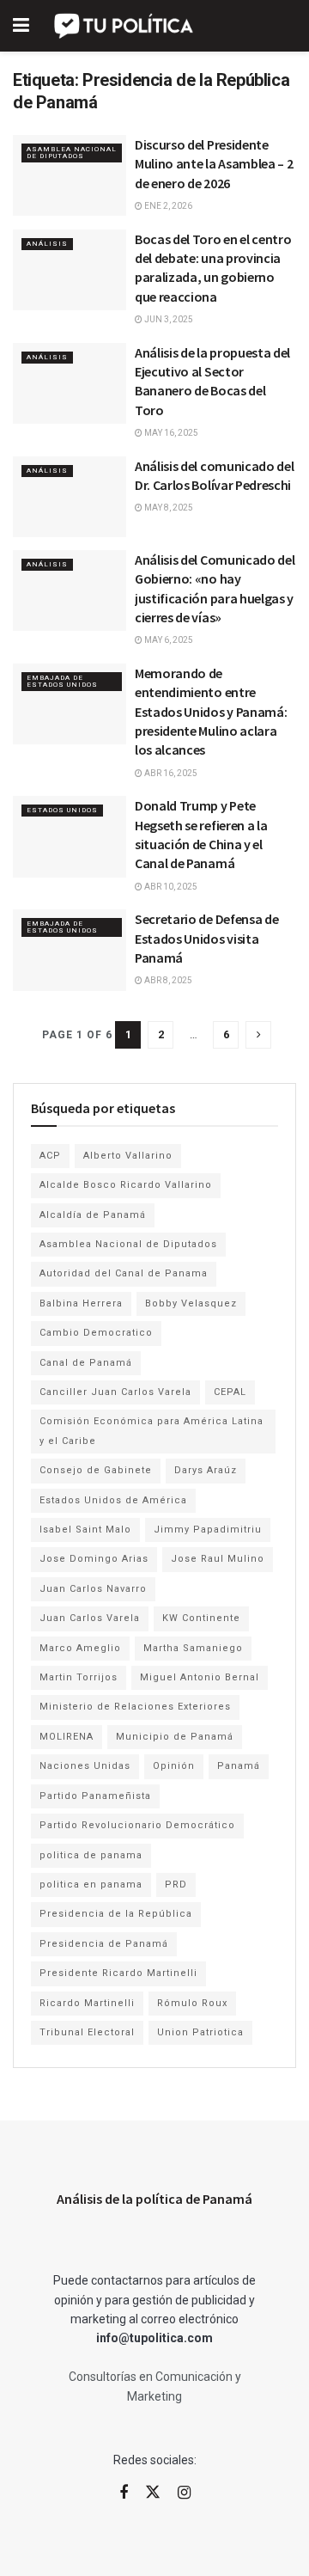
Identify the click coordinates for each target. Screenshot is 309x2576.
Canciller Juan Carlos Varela (115, 1392)
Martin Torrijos (79, 1677)
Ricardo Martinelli (87, 2003)
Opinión (174, 1766)
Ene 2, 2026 (167, 206)
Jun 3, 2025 (168, 319)
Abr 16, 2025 (170, 773)
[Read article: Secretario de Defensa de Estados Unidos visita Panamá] (70, 950)
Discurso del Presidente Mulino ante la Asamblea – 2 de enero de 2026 (214, 164)
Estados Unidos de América (113, 1500)
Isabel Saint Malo (85, 1530)
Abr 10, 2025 (170, 887)
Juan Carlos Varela (90, 1618)
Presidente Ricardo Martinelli (118, 1973)
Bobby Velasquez (191, 1303)
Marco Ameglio (80, 1648)
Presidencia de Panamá (104, 1944)
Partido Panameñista (95, 1796)
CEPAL (230, 1392)
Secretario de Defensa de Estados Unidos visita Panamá (206, 938)
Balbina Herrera (81, 1303)
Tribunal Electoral (87, 2032)
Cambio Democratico (96, 1333)
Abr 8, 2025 (167, 980)
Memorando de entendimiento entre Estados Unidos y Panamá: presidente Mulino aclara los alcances (211, 712)
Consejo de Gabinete (96, 1470)
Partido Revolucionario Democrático (137, 1825)
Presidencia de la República (116, 1914)
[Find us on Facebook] (124, 2493)
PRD (176, 1885)
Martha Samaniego (193, 1648)
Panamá (239, 1766)
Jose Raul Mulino (218, 1559)
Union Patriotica (200, 2032)
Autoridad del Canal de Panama (124, 1273)
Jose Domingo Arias (94, 1559)
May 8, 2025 (168, 508)
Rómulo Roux (192, 2003)
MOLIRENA (67, 1737)
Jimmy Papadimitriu (208, 1530)
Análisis (47, 244)
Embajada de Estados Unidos (62, 681)
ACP (50, 1156)
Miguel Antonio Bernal (200, 1677)
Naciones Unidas (85, 1766)
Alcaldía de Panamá (93, 1215)
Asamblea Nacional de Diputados (72, 153)
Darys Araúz (206, 1470)
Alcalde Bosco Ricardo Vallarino (126, 1185)
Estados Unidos (62, 810)
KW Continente (201, 1618)
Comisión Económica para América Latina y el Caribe (151, 1431)
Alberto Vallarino (128, 1156)
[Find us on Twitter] (153, 2493)
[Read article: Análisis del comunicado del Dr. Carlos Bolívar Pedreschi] (70, 497)
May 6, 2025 (168, 640)
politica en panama (91, 1885)
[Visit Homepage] (125, 26)
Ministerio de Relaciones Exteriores (135, 1707)
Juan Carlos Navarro (93, 1589)
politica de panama (91, 1855)
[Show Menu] (21, 26)
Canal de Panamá (86, 1363)
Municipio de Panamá (175, 1737)
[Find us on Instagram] (184, 2493)
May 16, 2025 (170, 433)
